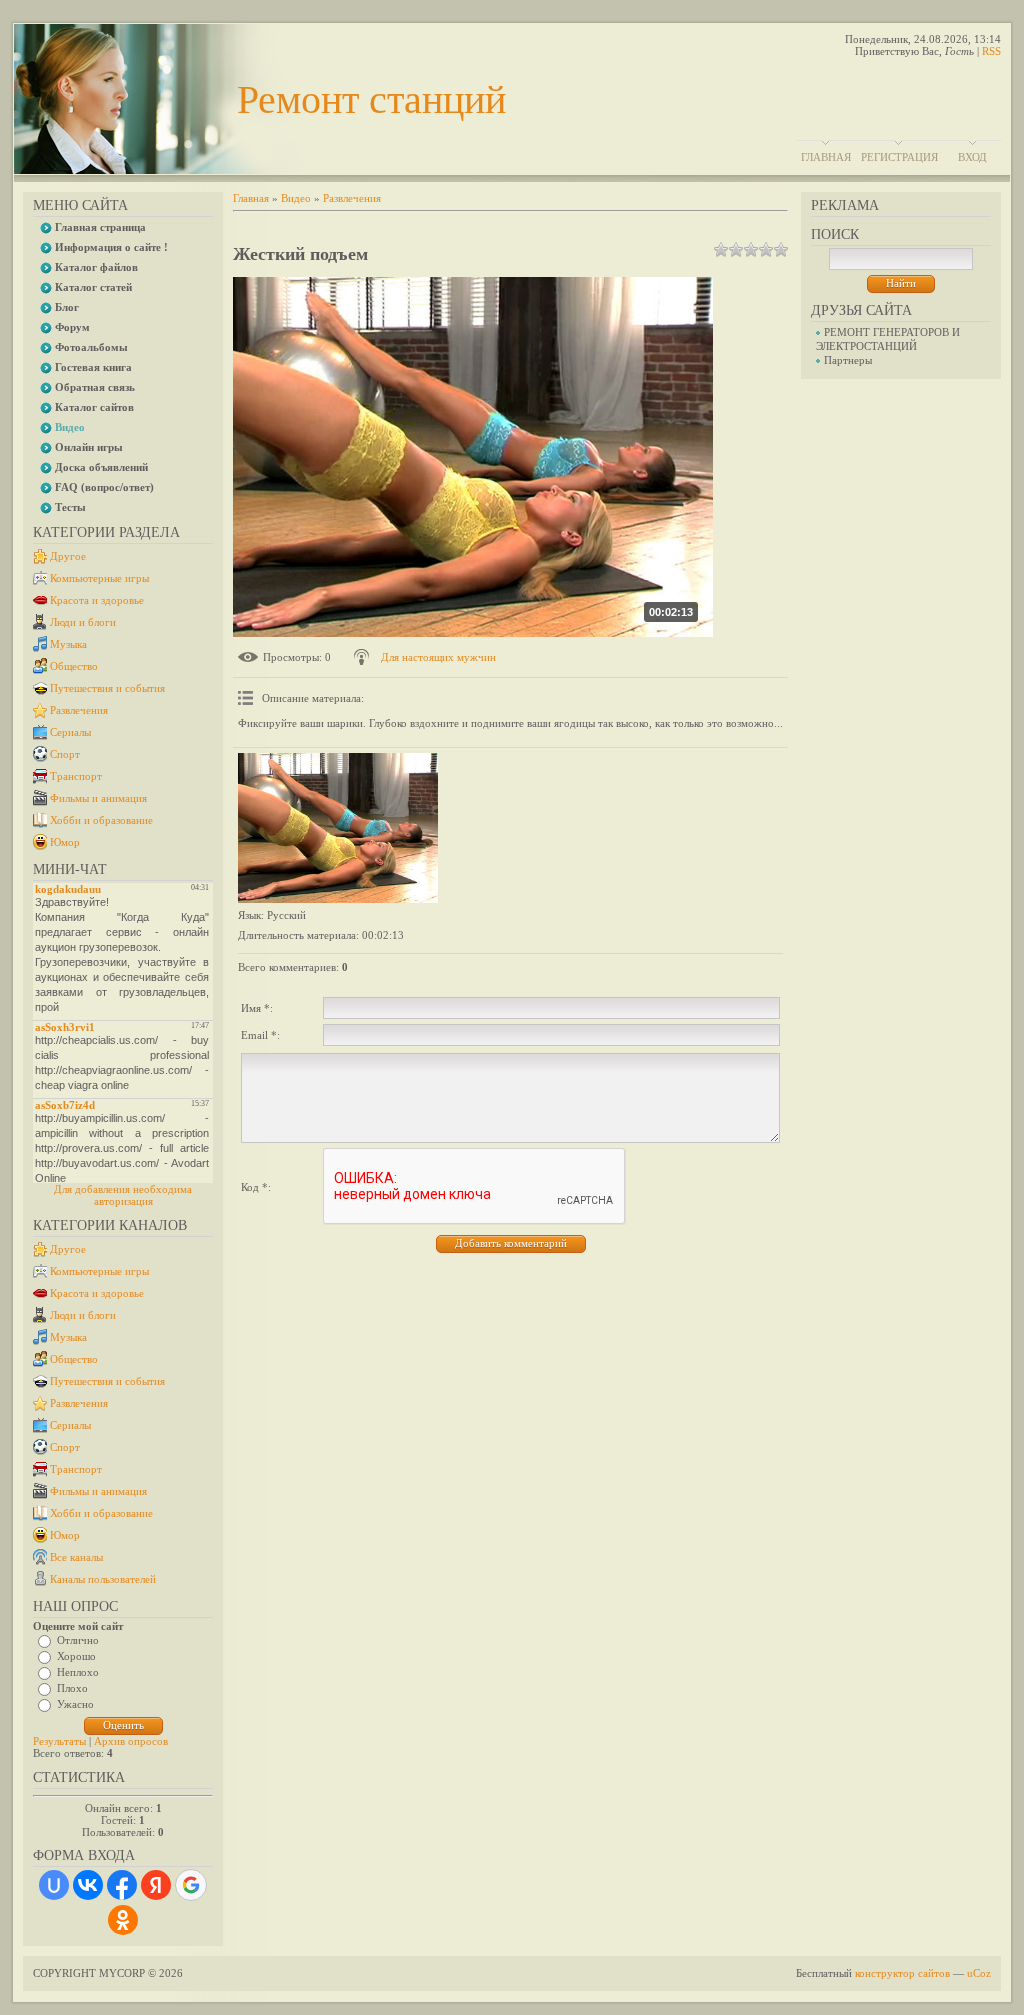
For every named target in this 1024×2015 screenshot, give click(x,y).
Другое (68, 556)
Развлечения (79, 710)
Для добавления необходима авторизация (123, 1195)
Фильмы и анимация (98, 798)
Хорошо (76, 1656)
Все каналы (76, 1557)
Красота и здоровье (97, 600)
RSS (991, 51)
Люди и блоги (83, 622)
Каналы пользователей (103, 1579)
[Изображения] (338, 828)
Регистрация (899, 157)
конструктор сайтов (902, 1973)
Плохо (72, 1688)
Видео (296, 198)
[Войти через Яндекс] (156, 1885)
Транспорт (76, 776)
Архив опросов (131, 1741)
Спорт (65, 754)
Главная (826, 157)
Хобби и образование (101, 820)
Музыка (68, 644)
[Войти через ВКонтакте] (88, 1885)
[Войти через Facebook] (122, 1885)
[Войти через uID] (54, 1885)
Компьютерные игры (99, 578)
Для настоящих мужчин (438, 657)
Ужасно (75, 1704)
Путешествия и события (107, 688)
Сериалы (70, 732)
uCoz (979, 1973)
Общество (74, 666)
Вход (972, 157)
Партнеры (848, 360)
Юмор (65, 842)
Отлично (78, 1640)
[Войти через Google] (191, 1885)
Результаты (59, 1741)
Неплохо (78, 1672)
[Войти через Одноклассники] (123, 1920)
